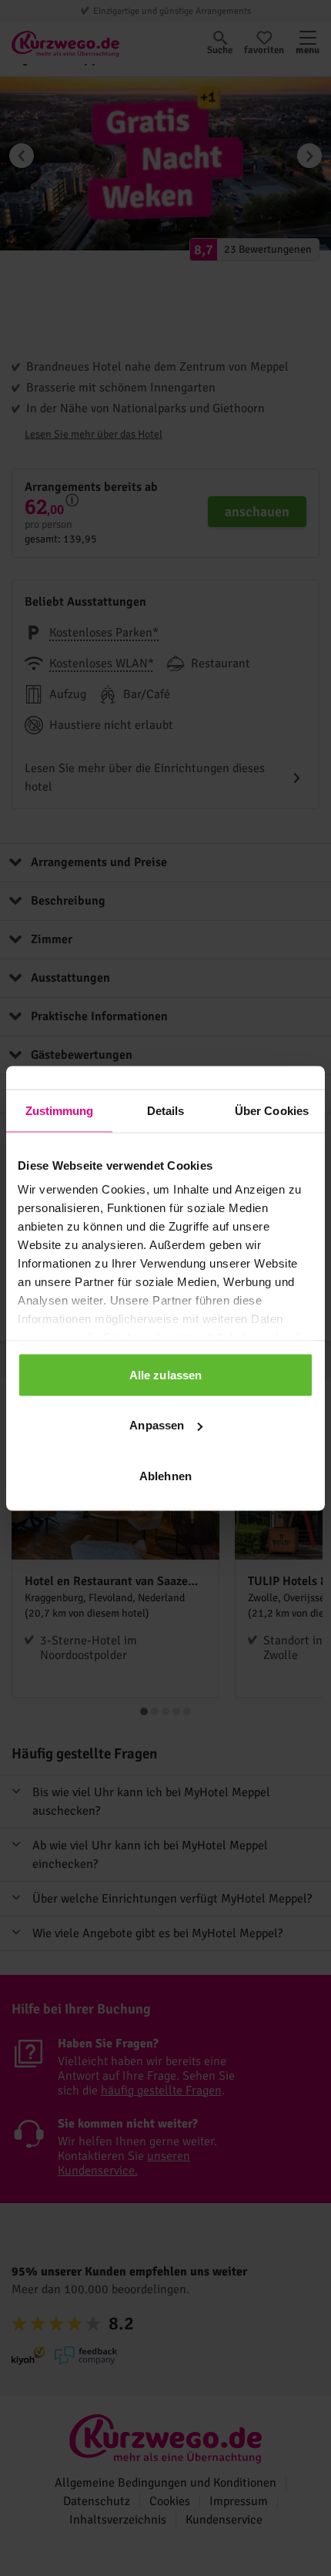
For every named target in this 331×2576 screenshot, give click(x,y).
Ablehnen (165, 1475)
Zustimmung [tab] (60, 1110)
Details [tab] (166, 1110)
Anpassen (157, 1425)
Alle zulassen (165, 1374)
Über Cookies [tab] (272, 1110)
